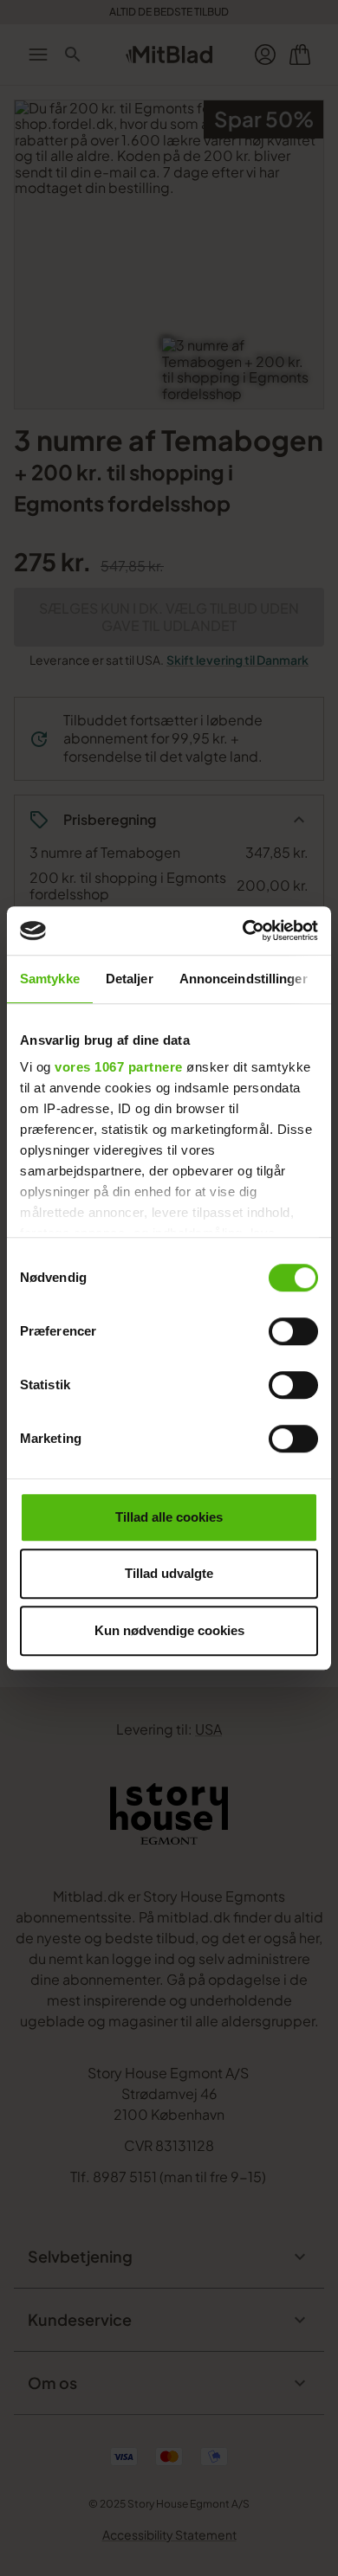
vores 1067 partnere (119, 1067)
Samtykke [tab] (50, 979)
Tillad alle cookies (169, 1517)
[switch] (293, 1331)
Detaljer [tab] (130, 979)
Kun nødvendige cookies (169, 1630)
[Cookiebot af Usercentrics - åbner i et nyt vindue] (243, 931)
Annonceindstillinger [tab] (244, 979)
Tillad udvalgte (169, 1573)
